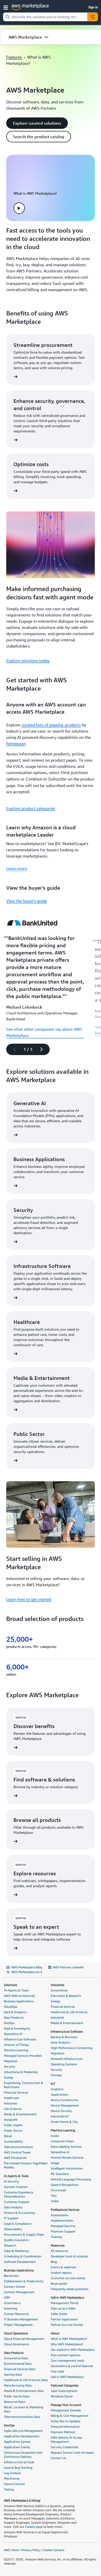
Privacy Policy (31, 2550)
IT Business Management (21, 2319)
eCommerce (12, 2303)
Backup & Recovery (64, 2037)
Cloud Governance (16, 2344)
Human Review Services (67, 2157)
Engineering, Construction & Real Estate (24, 2085)
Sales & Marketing (16, 2251)
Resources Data (14, 2402)
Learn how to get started (29, 1599)
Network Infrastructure (67, 2059)
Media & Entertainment (20, 2114)
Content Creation (16, 2187)
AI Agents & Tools (16, 1990)
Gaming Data (13, 2374)
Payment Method (63, 2432)
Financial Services (16, 2092)
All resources (59, 2251)
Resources (58, 2245)
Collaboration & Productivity (24, 2281)
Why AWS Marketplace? (67, 2344)
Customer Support (17, 2202)
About (55, 2333)
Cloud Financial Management (24, 2339)
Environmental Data (18, 2364)
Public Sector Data (17, 2396)
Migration (11, 2061)
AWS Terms (12, 2550)
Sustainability (13, 2141)
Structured (58, 2190)
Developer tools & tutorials (69, 2256)
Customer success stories (68, 2278)
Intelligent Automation (67, 2168)
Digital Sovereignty (17, 2028)
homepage (16, 743)
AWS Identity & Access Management (66, 2440)
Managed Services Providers (23, 2056)
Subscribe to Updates (66, 2421)
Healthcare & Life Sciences (69, 2012)
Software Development (20, 2262)
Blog (54, 2262)
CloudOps (11, 2007)
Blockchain (11, 2276)
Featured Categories (64, 2385)
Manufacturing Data (18, 2385)
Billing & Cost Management (70, 2416)
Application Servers (17, 2442)
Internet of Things (16, 2045)
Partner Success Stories (67, 2325)
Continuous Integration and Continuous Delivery (23, 2455)
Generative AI (13, 2034)
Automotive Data (16, 2358)
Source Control (14, 2484)
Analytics (57, 2089)
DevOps (9, 2023)
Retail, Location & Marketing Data (24, 2409)
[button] (7, 7)
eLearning (11, 2308)
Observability (13, 2229)
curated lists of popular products (51, 725)
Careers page (34, 2527)
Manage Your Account (66, 2405)
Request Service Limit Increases (72, 2452)
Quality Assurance (16, 2240)
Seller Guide (59, 2314)
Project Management (18, 2325)
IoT (53, 2084)
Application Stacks (17, 2447)
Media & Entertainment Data (24, 2391)
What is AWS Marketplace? (69, 2339)
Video (55, 2201)
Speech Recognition (65, 2185)
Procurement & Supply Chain (24, 2234)
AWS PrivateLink (15, 2158)
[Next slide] (44, 1049)
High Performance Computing (72, 2048)
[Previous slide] (12, 1049)
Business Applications (19, 2001)
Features (14, 57)
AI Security (11, 2181)
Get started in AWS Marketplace (73, 2350)
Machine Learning (16, 2050)
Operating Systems (64, 2064)
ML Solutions (60, 2174)
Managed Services (63, 2226)
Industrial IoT (60, 2116)
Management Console (66, 2410)
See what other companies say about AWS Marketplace (44, 1032)
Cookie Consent (54, 2550)
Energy (9, 2077)
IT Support (11, 2218)
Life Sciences (13, 2109)
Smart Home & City (64, 2122)
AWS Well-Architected (19, 1996)
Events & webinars (63, 2267)
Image (55, 2163)
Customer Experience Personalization (19, 2194)
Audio (55, 2136)
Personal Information (65, 2427)
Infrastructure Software (20, 2039)
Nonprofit (11, 2120)
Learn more (17, 868)
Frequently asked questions (70, 2289)
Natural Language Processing (71, 2179)
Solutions (10, 1985)
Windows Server (62, 2396)
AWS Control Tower (17, 2152)
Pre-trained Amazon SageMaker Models (26, 2165)
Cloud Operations (16, 2333)
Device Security (61, 2111)
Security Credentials (64, 2447)
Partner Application (64, 2319)
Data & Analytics (15, 2012)
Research (10, 2245)
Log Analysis (12, 2473)
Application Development (22, 2436)
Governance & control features (72, 2366)
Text (54, 2196)
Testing (9, 2489)
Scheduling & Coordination (23, 2256)
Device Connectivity (64, 2100)
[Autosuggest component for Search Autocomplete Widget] (92, 17)
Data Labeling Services (66, 2147)
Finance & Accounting (19, 2213)
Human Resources (16, 2314)
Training (56, 2237)
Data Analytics (61, 2042)
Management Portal (64, 2303)
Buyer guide (59, 2283)
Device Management (65, 2105)
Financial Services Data (20, 2369)
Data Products (14, 2017)
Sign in (93, 7)
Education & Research (66, 1996)
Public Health (13, 2125)
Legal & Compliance (18, 2224)
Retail (8, 2136)
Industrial (10, 2103)
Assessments (60, 2215)
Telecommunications (18, 2147)
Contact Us (58, 2458)
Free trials (57, 2371)
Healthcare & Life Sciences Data (26, 2380)
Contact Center (14, 2287)
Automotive (59, 1990)
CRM (7, 2297)
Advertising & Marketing (21, 2072)
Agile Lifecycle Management (23, 2431)
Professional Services (65, 2210)
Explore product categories (31, 808)
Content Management (19, 2292)
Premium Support (63, 2231)
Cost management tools (67, 2360)
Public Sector (13, 2131)
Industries (57, 1985)
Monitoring (12, 2478)
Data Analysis (13, 2207)
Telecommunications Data (22, 2417)
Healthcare (11, 2098)
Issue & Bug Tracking (18, 2468)
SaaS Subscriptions (64, 2391)
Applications (59, 2094)
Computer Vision (62, 2141)
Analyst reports (61, 2273)
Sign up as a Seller (63, 2308)
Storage (56, 2075)
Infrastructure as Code (19, 2462)
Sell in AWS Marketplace (67, 2297)
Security (10, 2066)
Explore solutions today (28, 661)
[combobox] (45, 17)
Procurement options (66, 2355)
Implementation (62, 2220)
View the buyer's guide (27, 901)
